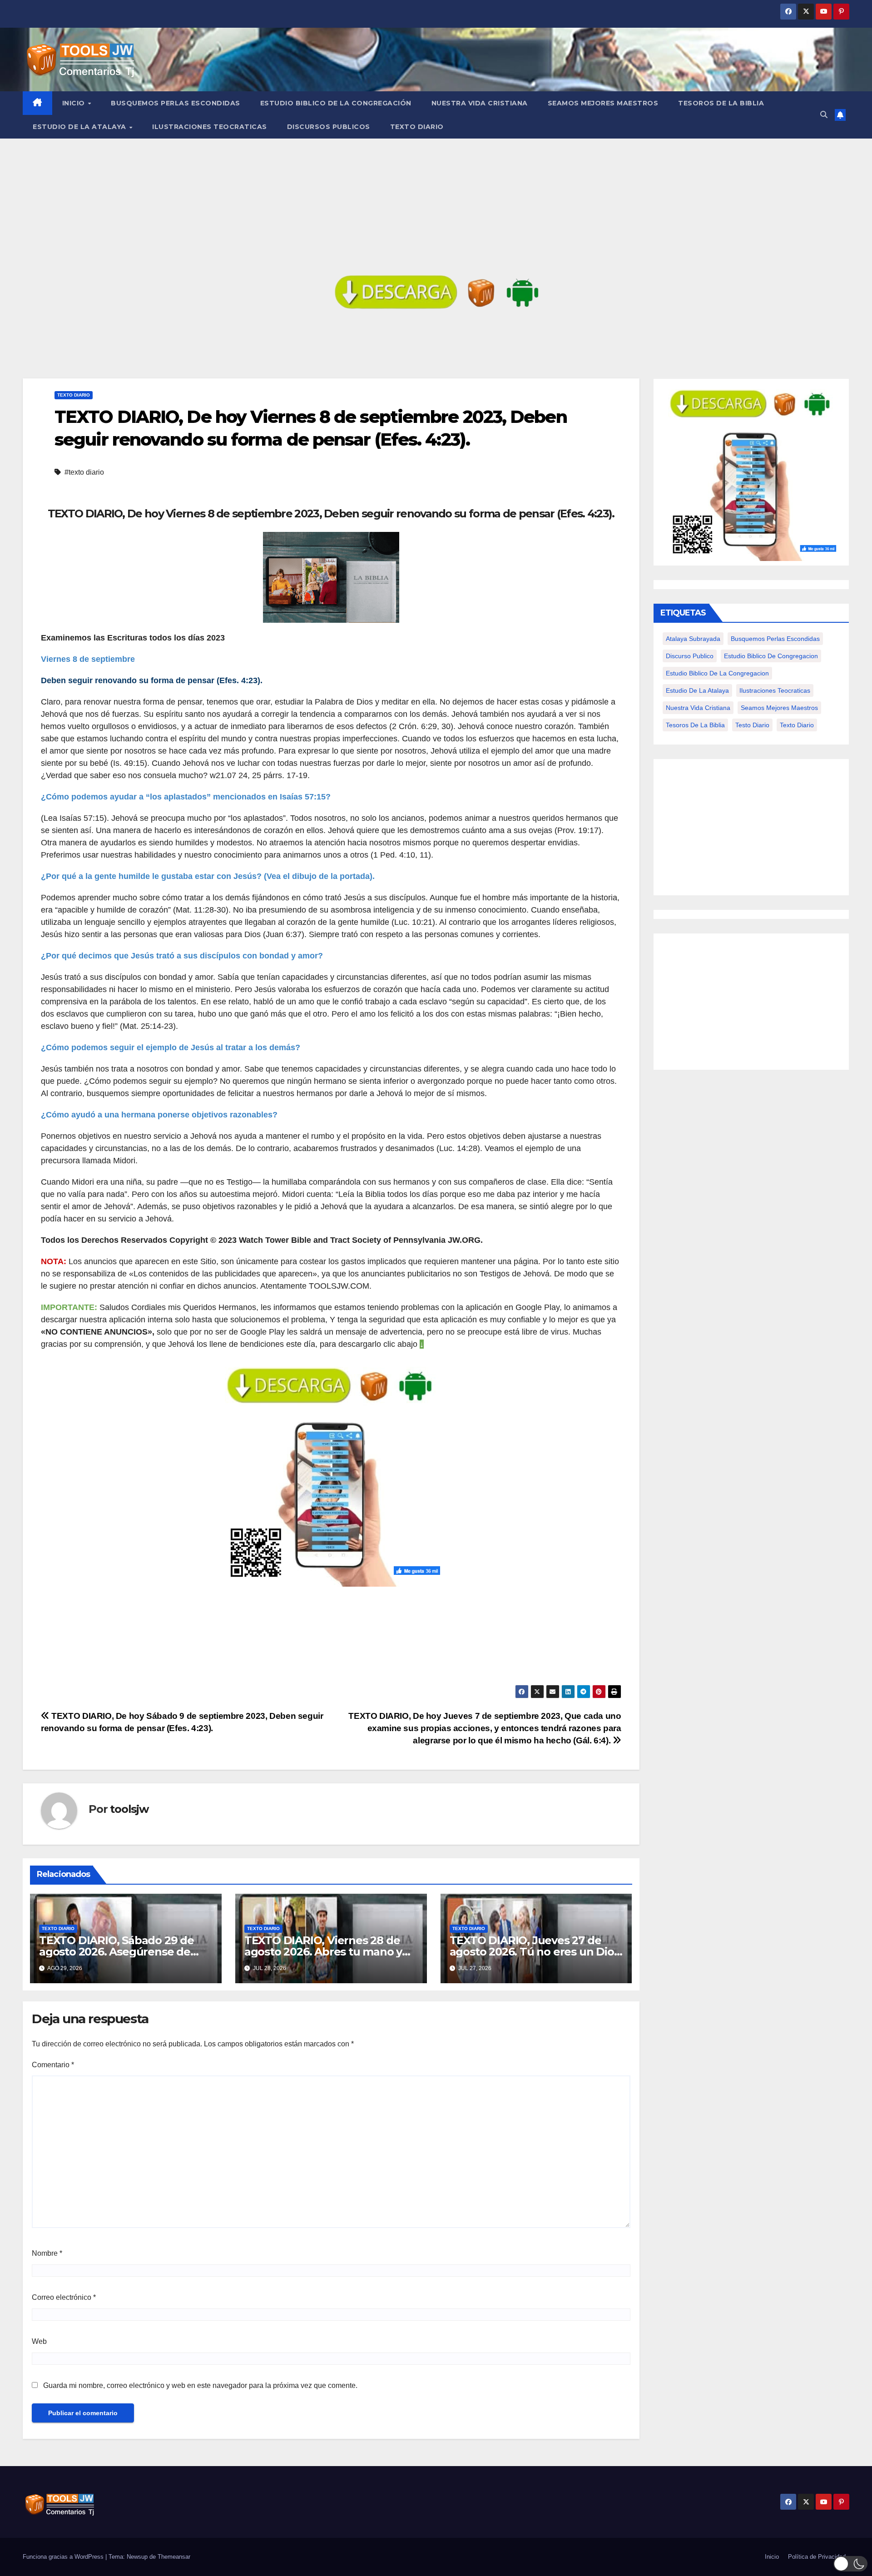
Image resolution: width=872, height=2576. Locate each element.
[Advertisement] (436, 207)
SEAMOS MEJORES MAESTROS (603, 103)
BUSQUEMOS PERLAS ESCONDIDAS (176, 103)
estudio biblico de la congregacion (717, 673)
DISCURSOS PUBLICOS (329, 127)
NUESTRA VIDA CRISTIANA (480, 103)
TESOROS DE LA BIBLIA (721, 103)
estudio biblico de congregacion (771, 656)
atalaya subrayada (693, 639)
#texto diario (84, 472)
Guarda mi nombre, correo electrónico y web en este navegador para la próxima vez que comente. (200, 2385)
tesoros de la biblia (695, 725)
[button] (824, 115)
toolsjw (129, 1809)
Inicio (75, 103)
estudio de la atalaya (697, 690)
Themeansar (174, 2557)
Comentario (53, 2065)
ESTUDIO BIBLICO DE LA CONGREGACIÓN (336, 103)
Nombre (47, 2253)
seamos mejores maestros (779, 708)
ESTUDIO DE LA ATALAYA (80, 127)
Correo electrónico (64, 2297)
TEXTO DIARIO (417, 127)
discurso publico (690, 656)
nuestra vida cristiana (698, 708)
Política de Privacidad (817, 2557)
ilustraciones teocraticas (775, 690)
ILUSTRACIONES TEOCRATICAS (210, 127)
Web (39, 2341)
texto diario (797, 725)
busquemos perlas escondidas (775, 639)
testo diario (752, 725)
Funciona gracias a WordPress (64, 2557)
